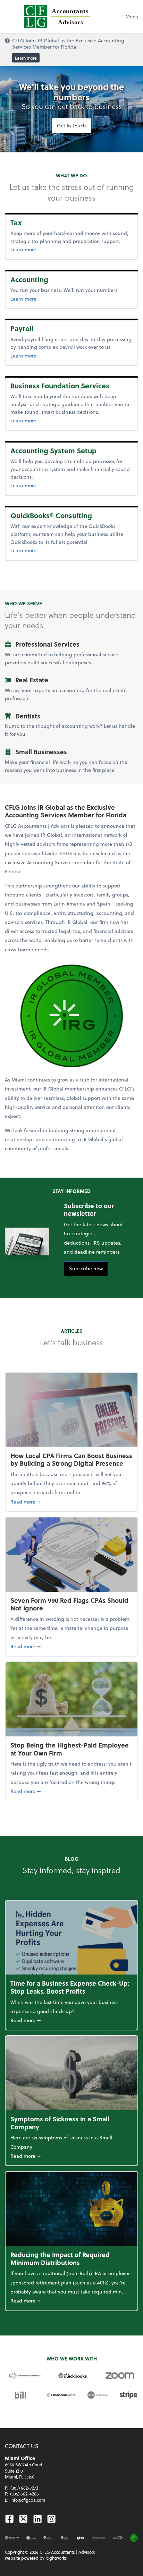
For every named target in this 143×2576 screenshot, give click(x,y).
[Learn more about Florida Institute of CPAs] (81, 2538)
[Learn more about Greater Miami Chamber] (99, 2538)
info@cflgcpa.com (28, 2500)
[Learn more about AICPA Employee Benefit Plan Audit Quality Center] (48, 2538)
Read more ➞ (71, 1501)
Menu (132, 16)
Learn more (26, 58)
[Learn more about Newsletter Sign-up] (12, 2538)
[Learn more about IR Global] (134, 2538)
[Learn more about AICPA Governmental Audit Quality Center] (65, 2538)
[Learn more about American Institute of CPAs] (31, 2538)
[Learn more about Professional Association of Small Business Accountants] (118, 2538)
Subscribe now (86, 1268)
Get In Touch (71, 125)
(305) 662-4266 (24, 2494)
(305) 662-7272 (24, 2488)
